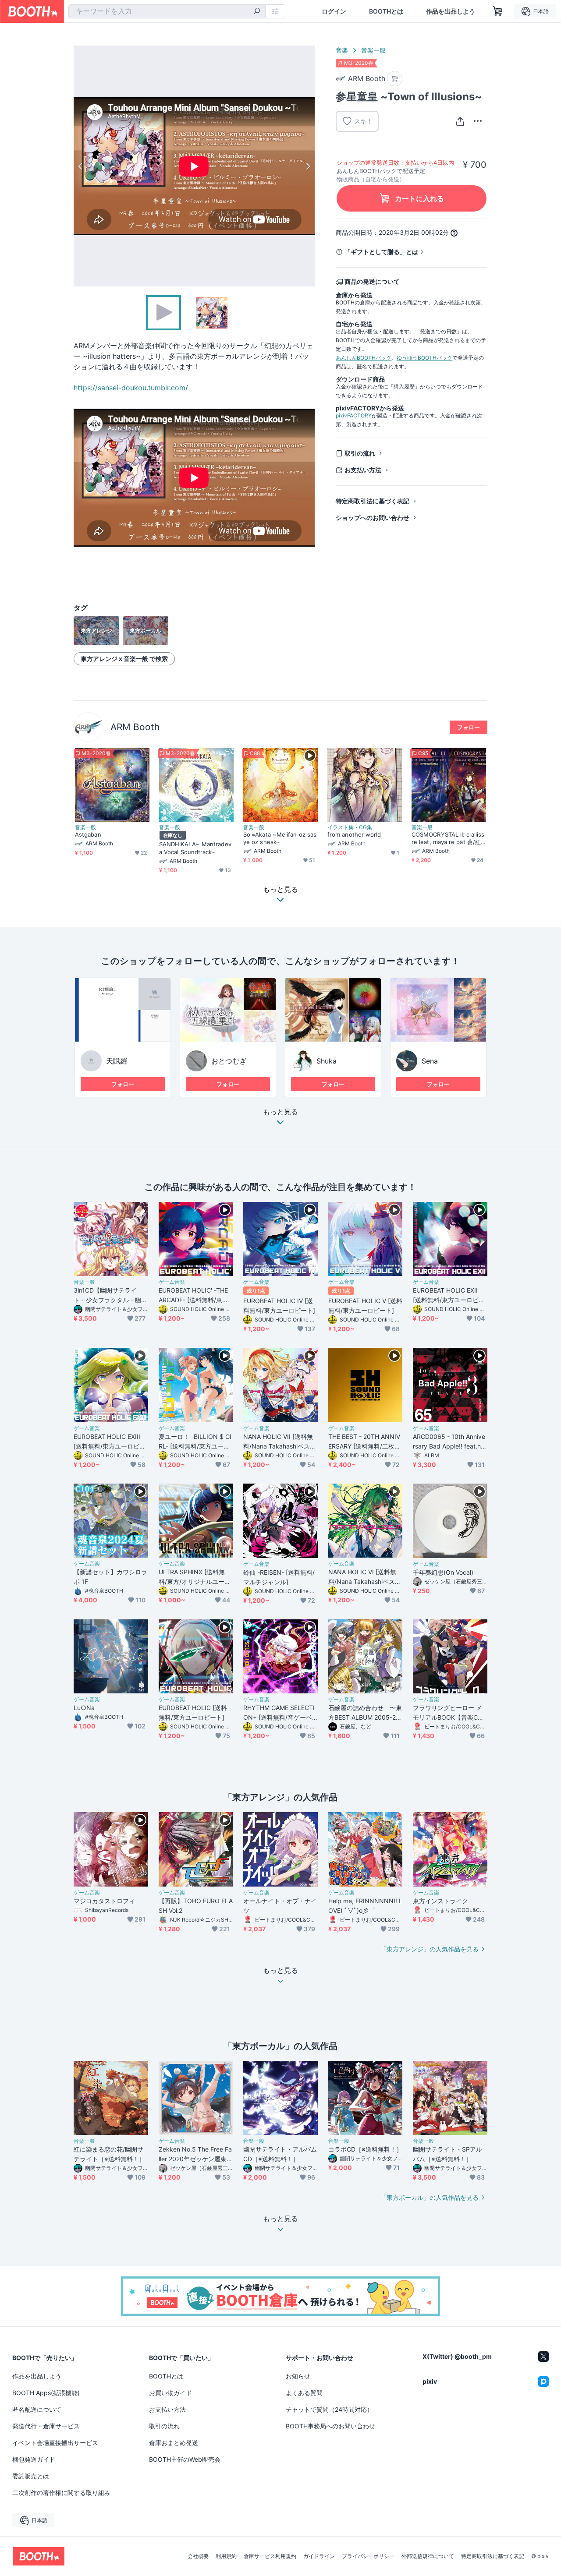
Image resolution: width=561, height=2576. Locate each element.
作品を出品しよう (451, 11)
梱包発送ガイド (34, 2459)
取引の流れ (360, 453)
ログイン (334, 11)
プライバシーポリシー (368, 2556)
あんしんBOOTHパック (364, 358)
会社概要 (198, 2556)
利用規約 (226, 2556)
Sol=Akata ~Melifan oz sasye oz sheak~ (280, 838)
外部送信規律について (428, 2556)
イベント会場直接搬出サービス (55, 2443)
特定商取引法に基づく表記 (373, 501)
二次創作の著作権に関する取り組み (61, 2493)
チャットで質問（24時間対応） (329, 2409)
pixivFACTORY (354, 415)
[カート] (395, 79)
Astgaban (88, 834)
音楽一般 (373, 50)
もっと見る (280, 1112)
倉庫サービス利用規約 (270, 2556)
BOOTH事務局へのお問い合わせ (330, 2426)
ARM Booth (135, 727)
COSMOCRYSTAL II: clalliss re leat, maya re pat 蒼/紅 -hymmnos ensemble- (448, 838)
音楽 (342, 50)
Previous (81, 166)
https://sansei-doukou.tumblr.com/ (131, 388)
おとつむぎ (229, 1061)
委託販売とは (31, 2476)
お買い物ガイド (170, 2393)
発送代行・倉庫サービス (46, 2426)
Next (308, 166)
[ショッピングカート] (498, 11)
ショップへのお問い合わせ (373, 518)
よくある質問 (304, 2393)
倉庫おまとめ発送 (174, 2443)
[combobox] (167, 11)
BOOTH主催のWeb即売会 (185, 2459)
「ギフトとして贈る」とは (381, 252)
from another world (354, 834)
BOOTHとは (386, 11)
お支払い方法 (363, 470)
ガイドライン (319, 2556)
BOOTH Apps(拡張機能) (46, 2393)
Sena (430, 1061)
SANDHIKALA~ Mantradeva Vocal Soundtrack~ (195, 848)
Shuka (327, 1061)
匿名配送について (37, 2409)
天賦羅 (117, 1061)
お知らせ (298, 2376)
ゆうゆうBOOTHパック (424, 358)
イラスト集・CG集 (350, 827)
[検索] (257, 12)
